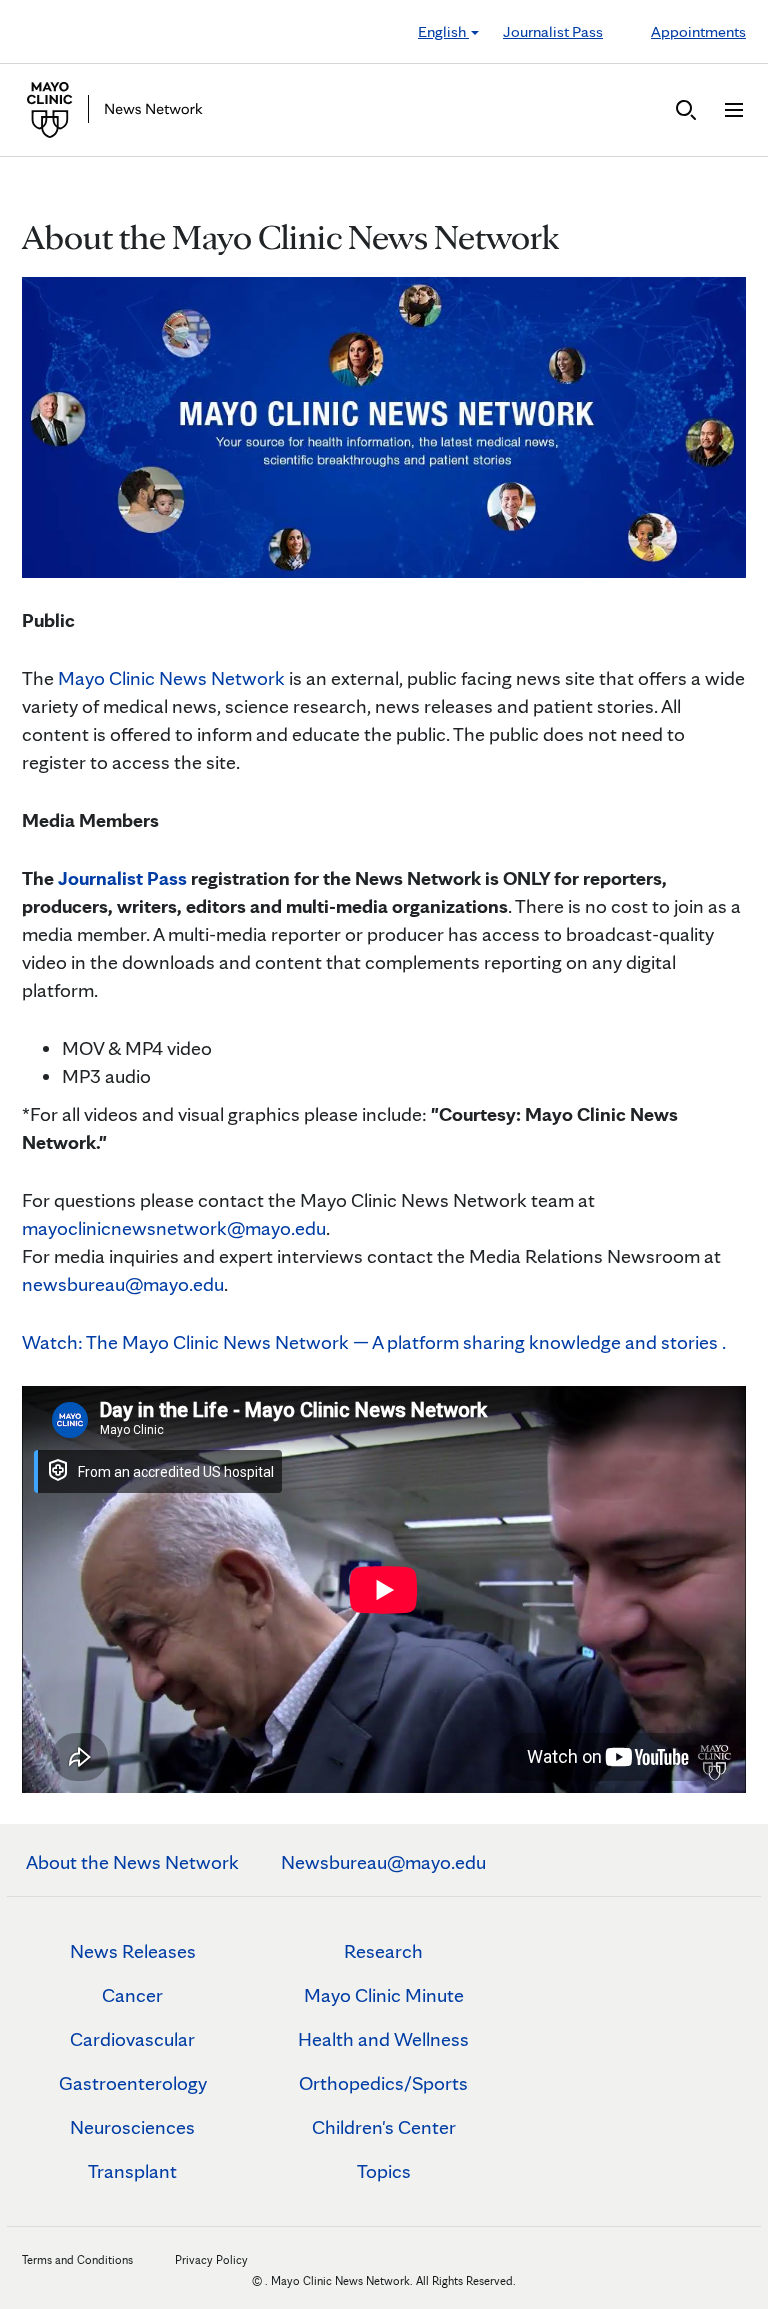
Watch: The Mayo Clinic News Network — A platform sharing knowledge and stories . (374, 1342)
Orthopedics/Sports (383, 2083)
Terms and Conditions (77, 2259)
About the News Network (132, 1862)
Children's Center (384, 2127)
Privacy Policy (211, 2259)
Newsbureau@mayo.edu (383, 1862)
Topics (384, 2171)
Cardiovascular (132, 2039)
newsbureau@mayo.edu (123, 1284)
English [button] (443, 31)
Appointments (698, 31)
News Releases (133, 1951)
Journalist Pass (553, 31)
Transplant (132, 2171)
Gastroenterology (133, 2083)
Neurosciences (132, 2127)
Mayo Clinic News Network (171, 678)
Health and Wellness (383, 2039)
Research (383, 1951)
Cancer (132, 1995)
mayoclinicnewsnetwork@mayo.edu (174, 1228)
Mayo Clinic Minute (384, 1995)
